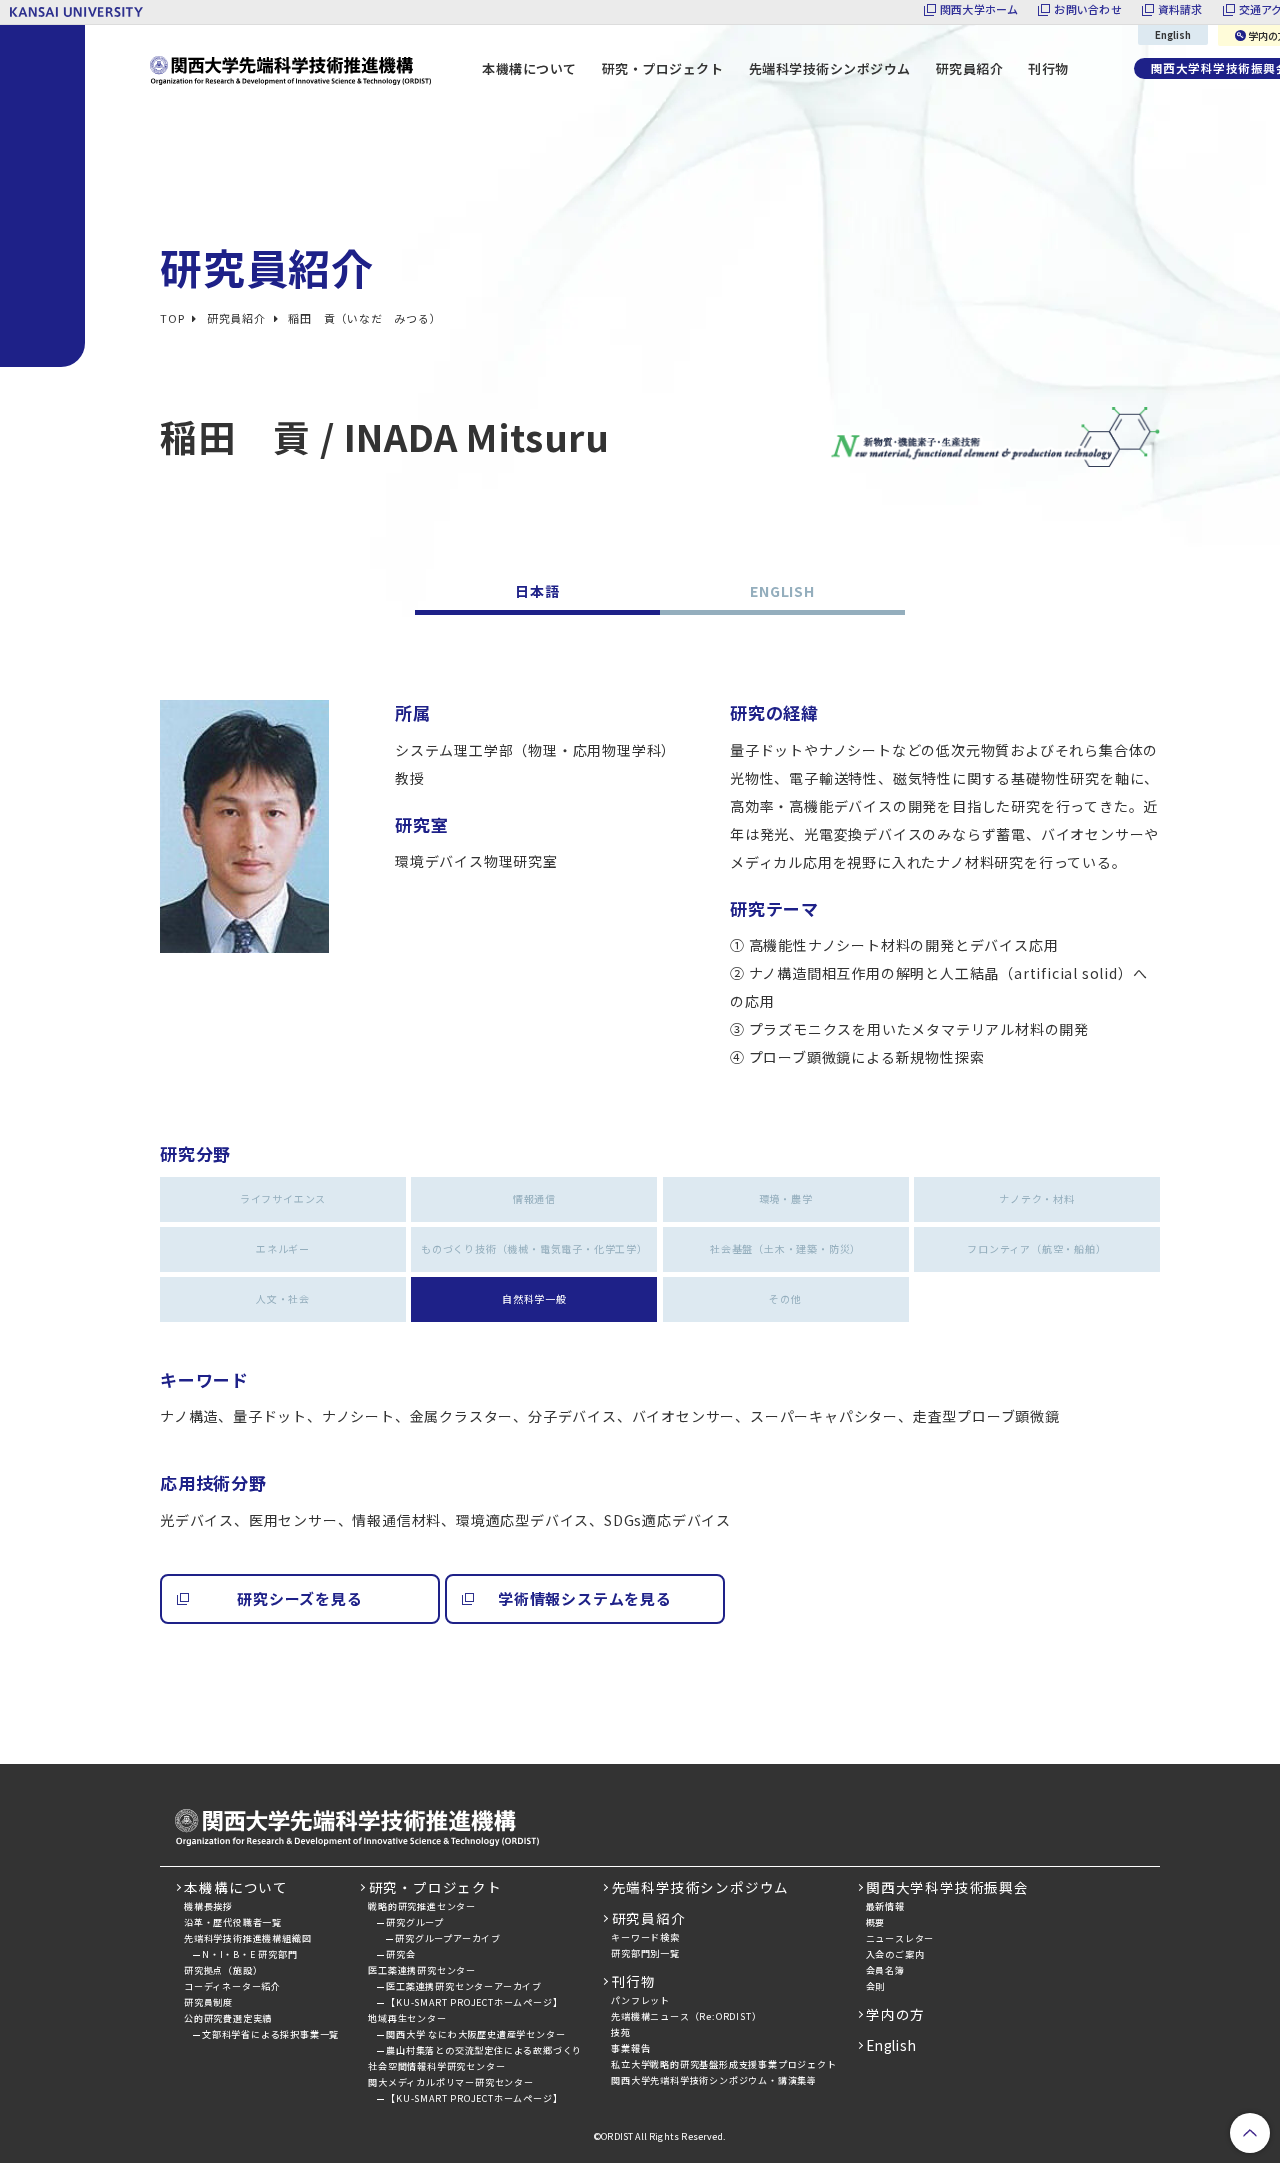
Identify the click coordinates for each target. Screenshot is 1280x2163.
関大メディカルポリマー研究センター (451, 2082)
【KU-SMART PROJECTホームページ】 (474, 2002)
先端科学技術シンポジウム (830, 68)
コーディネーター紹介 (232, 1986)
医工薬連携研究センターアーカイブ (464, 1986)
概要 (876, 1922)
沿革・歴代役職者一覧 (233, 1922)
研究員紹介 (648, 1918)
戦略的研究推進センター (422, 1906)
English (1173, 34)
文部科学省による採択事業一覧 (270, 2034)
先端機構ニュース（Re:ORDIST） (686, 2016)
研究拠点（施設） (223, 1970)
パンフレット (640, 2000)
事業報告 (630, 2048)
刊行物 (1048, 68)
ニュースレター (900, 1938)
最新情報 (885, 1906)
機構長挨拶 (208, 1906)
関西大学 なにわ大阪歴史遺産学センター (475, 2034)
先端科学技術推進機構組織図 (247, 1938)
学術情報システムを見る (585, 1598)
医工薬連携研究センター (422, 1970)
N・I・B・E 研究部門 (250, 1954)
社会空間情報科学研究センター (436, 2066)
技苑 (621, 2032)
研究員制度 (208, 2002)
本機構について (236, 1887)
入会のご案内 (895, 1954)
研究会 (400, 1954)
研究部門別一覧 (645, 1953)
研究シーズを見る (299, 1598)
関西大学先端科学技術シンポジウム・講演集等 (714, 2080)
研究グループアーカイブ (448, 1938)
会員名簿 (885, 1970)
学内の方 (895, 2014)
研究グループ (415, 1922)
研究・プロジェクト (435, 1887)
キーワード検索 (645, 1937)
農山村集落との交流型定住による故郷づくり (484, 2050)
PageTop (1250, 2133)
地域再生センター (407, 2018)
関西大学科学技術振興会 (947, 1887)
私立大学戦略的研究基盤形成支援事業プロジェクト (723, 2064)
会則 (876, 1986)
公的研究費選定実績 (228, 2018)
